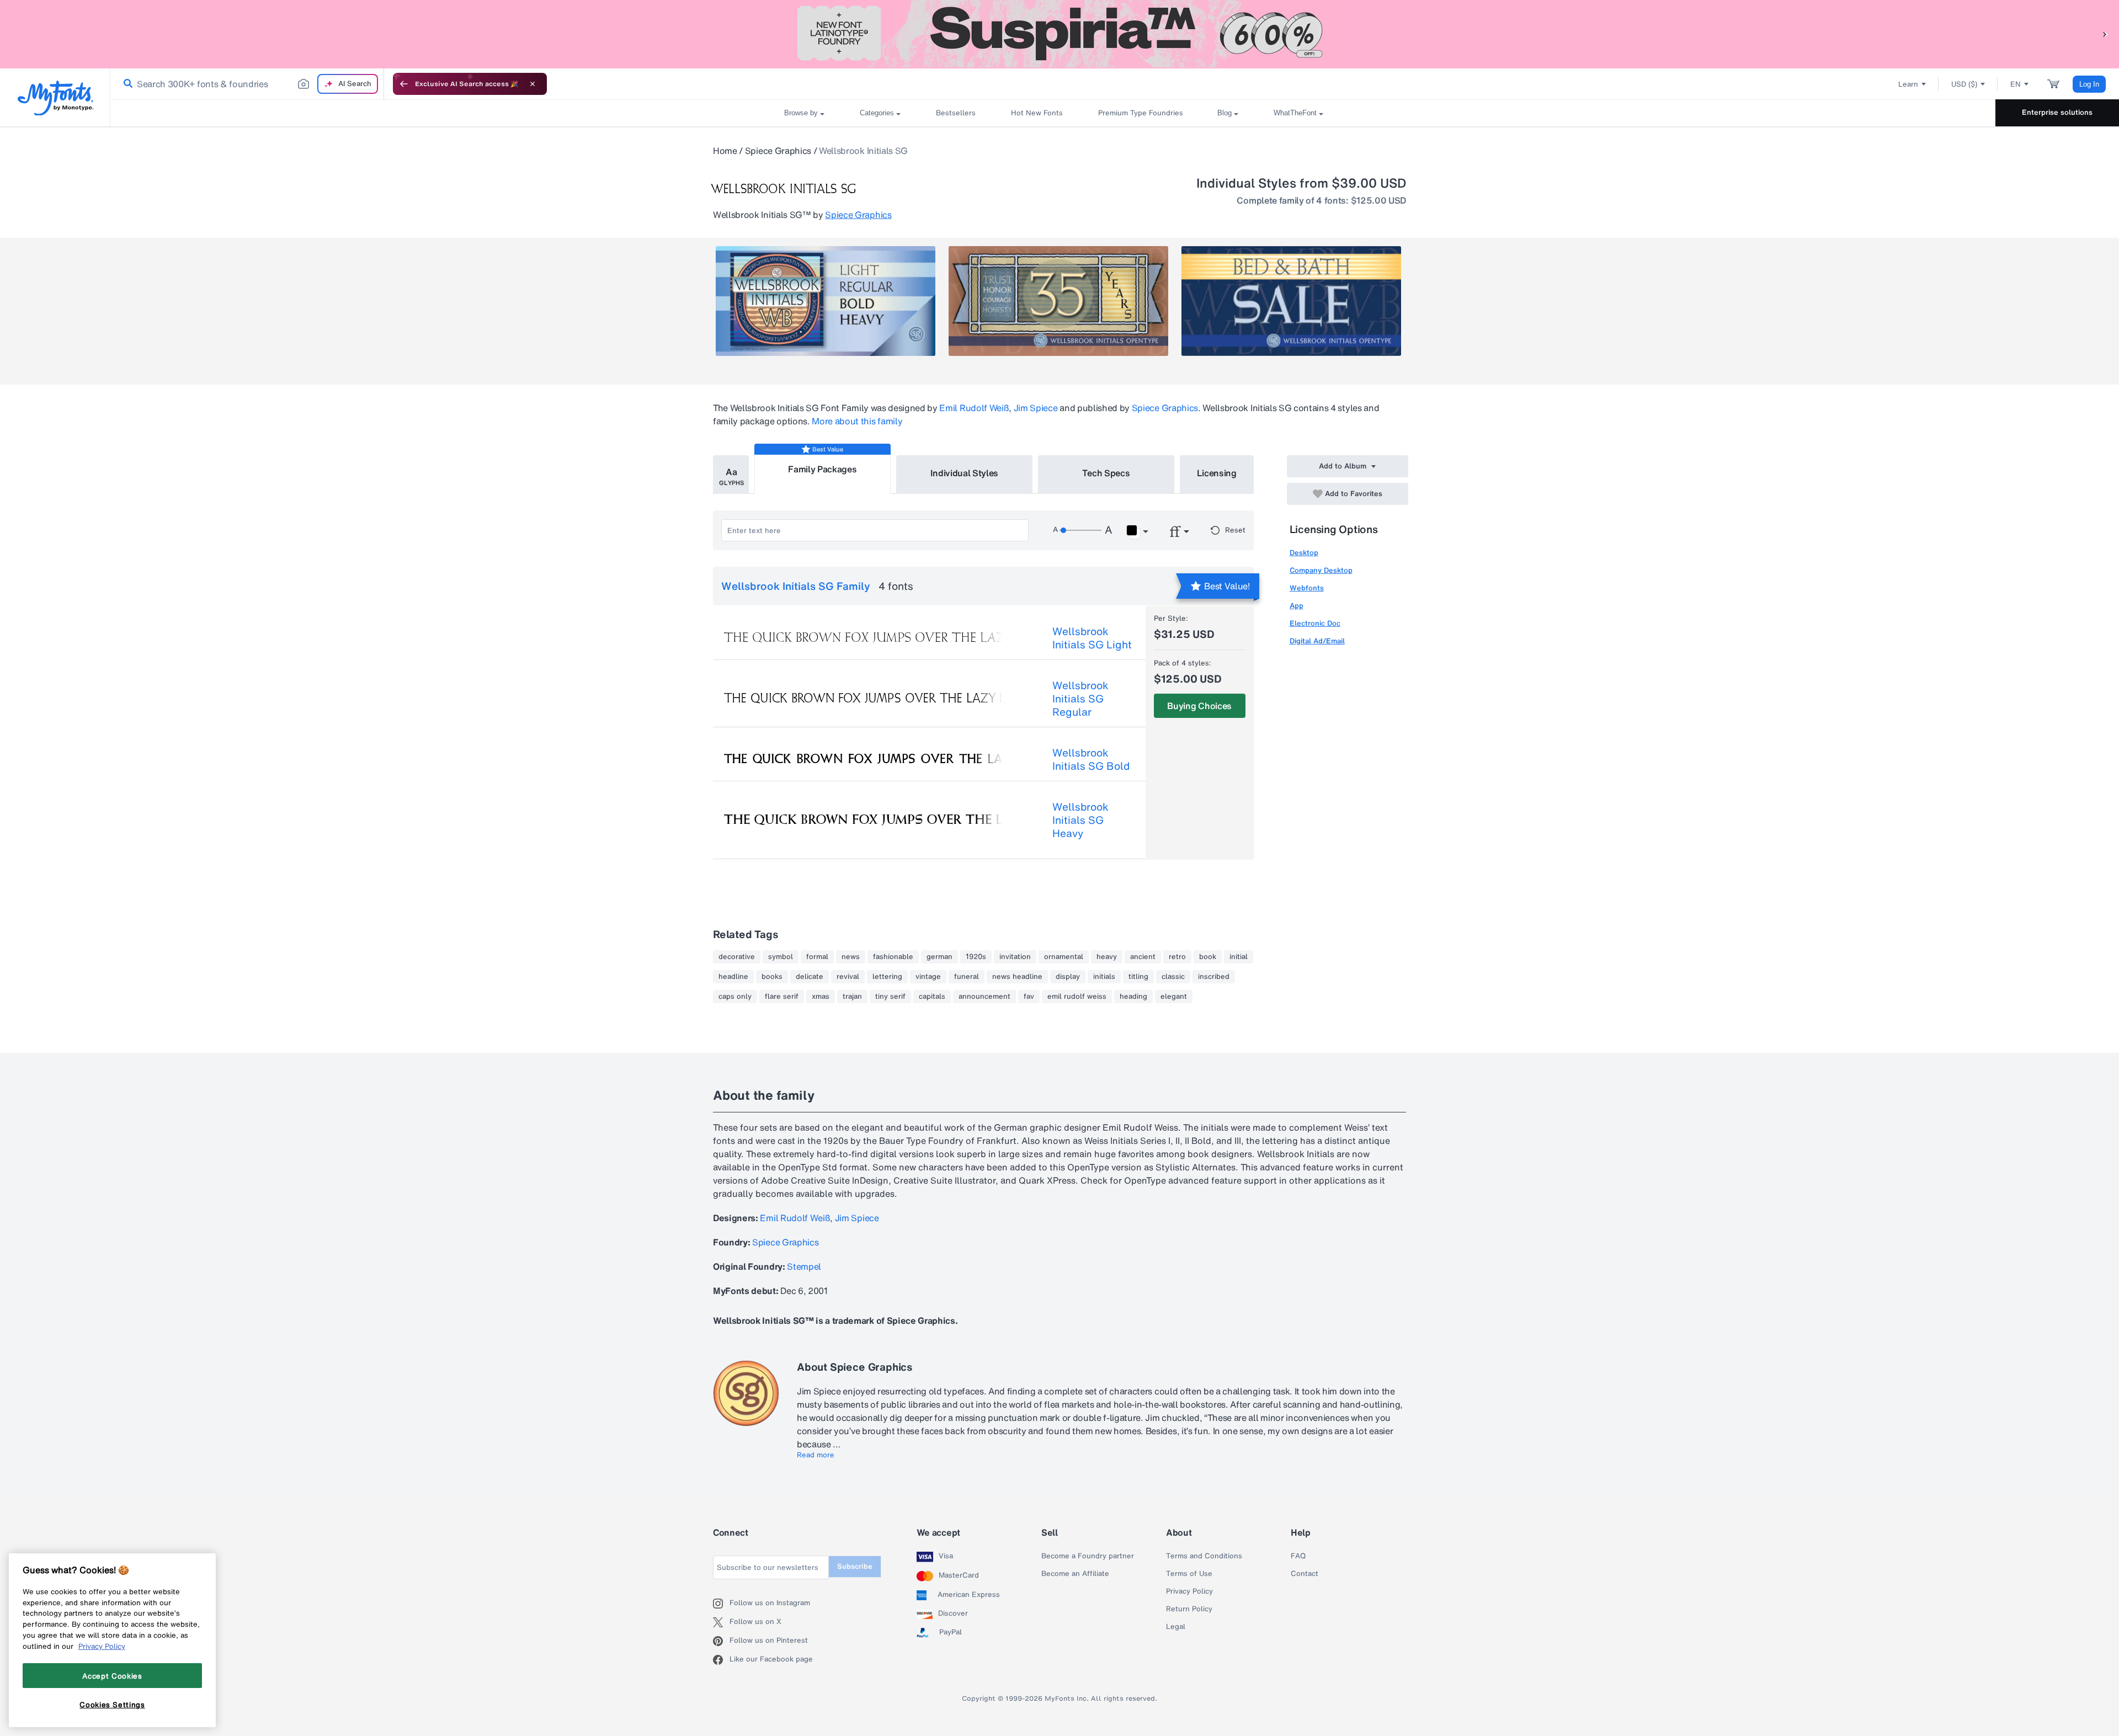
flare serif (782, 997)
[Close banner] (533, 84)
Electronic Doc (1315, 623)
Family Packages (822, 469)
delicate (810, 977)
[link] (126, 84)
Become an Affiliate (1075, 1574)
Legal (1176, 1627)
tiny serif (890, 997)
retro (1177, 957)
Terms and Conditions (1204, 1556)
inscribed (1214, 977)
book (1208, 957)
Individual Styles (965, 473)
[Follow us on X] (721, 1622)
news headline (1017, 977)
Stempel (804, 1266)
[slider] (1080, 530)
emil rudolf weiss (1077, 997)
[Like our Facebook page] (721, 1660)
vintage (928, 977)
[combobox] (247, 84)
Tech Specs (1106, 473)
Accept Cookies (112, 1675)
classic (1173, 977)
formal (817, 957)
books (772, 977)
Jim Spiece (1036, 408)
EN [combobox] (2016, 84)
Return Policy (1189, 1609)
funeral (967, 977)
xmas (821, 997)
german (939, 957)
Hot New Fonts (1037, 113)
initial (1239, 957)
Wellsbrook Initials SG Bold (1091, 759)
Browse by (801, 113)
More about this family (857, 421)
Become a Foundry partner (1088, 1556)
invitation (1015, 957)
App (1297, 606)
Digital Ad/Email (1317, 641)
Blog (1224, 113)
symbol (781, 957)
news (851, 957)
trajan (852, 997)
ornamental (1064, 957)
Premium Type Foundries (1140, 113)
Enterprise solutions (2057, 112)
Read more (816, 1455)
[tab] (731, 475)
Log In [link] (2089, 84)
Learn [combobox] (1908, 84)
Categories (877, 113)
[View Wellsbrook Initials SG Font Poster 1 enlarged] (826, 301)
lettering (887, 977)
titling (1138, 977)
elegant (1174, 997)
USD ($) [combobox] (1964, 84)
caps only (735, 997)
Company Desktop (1321, 570)
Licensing (1217, 473)
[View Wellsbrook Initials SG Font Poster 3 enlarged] (1291, 301)
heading (1133, 997)
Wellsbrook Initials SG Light (1092, 638)
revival (848, 977)
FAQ (1298, 1556)
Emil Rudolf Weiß (974, 408)
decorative (737, 957)
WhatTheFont (1295, 113)
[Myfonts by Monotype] (55, 98)
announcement (984, 997)
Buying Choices (1199, 706)
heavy (1107, 957)
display (1068, 977)
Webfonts (1307, 588)
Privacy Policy (1189, 1591)
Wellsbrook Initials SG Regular (1080, 699)
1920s (976, 957)
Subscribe (855, 1566)
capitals (932, 997)
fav (1029, 997)
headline (733, 977)
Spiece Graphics (778, 151)
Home (725, 151)
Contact (1305, 1574)
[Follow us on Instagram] (721, 1604)
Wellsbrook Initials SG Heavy (1080, 820)
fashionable (893, 957)
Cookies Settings (112, 1705)
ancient (1143, 957)
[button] (2105, 34)
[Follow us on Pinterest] (721, 1641)
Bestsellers (956, 113)
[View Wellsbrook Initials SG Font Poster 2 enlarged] (1058, 301)
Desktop (1304, 553)
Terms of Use (1189, 1574)
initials (1104, 977)
